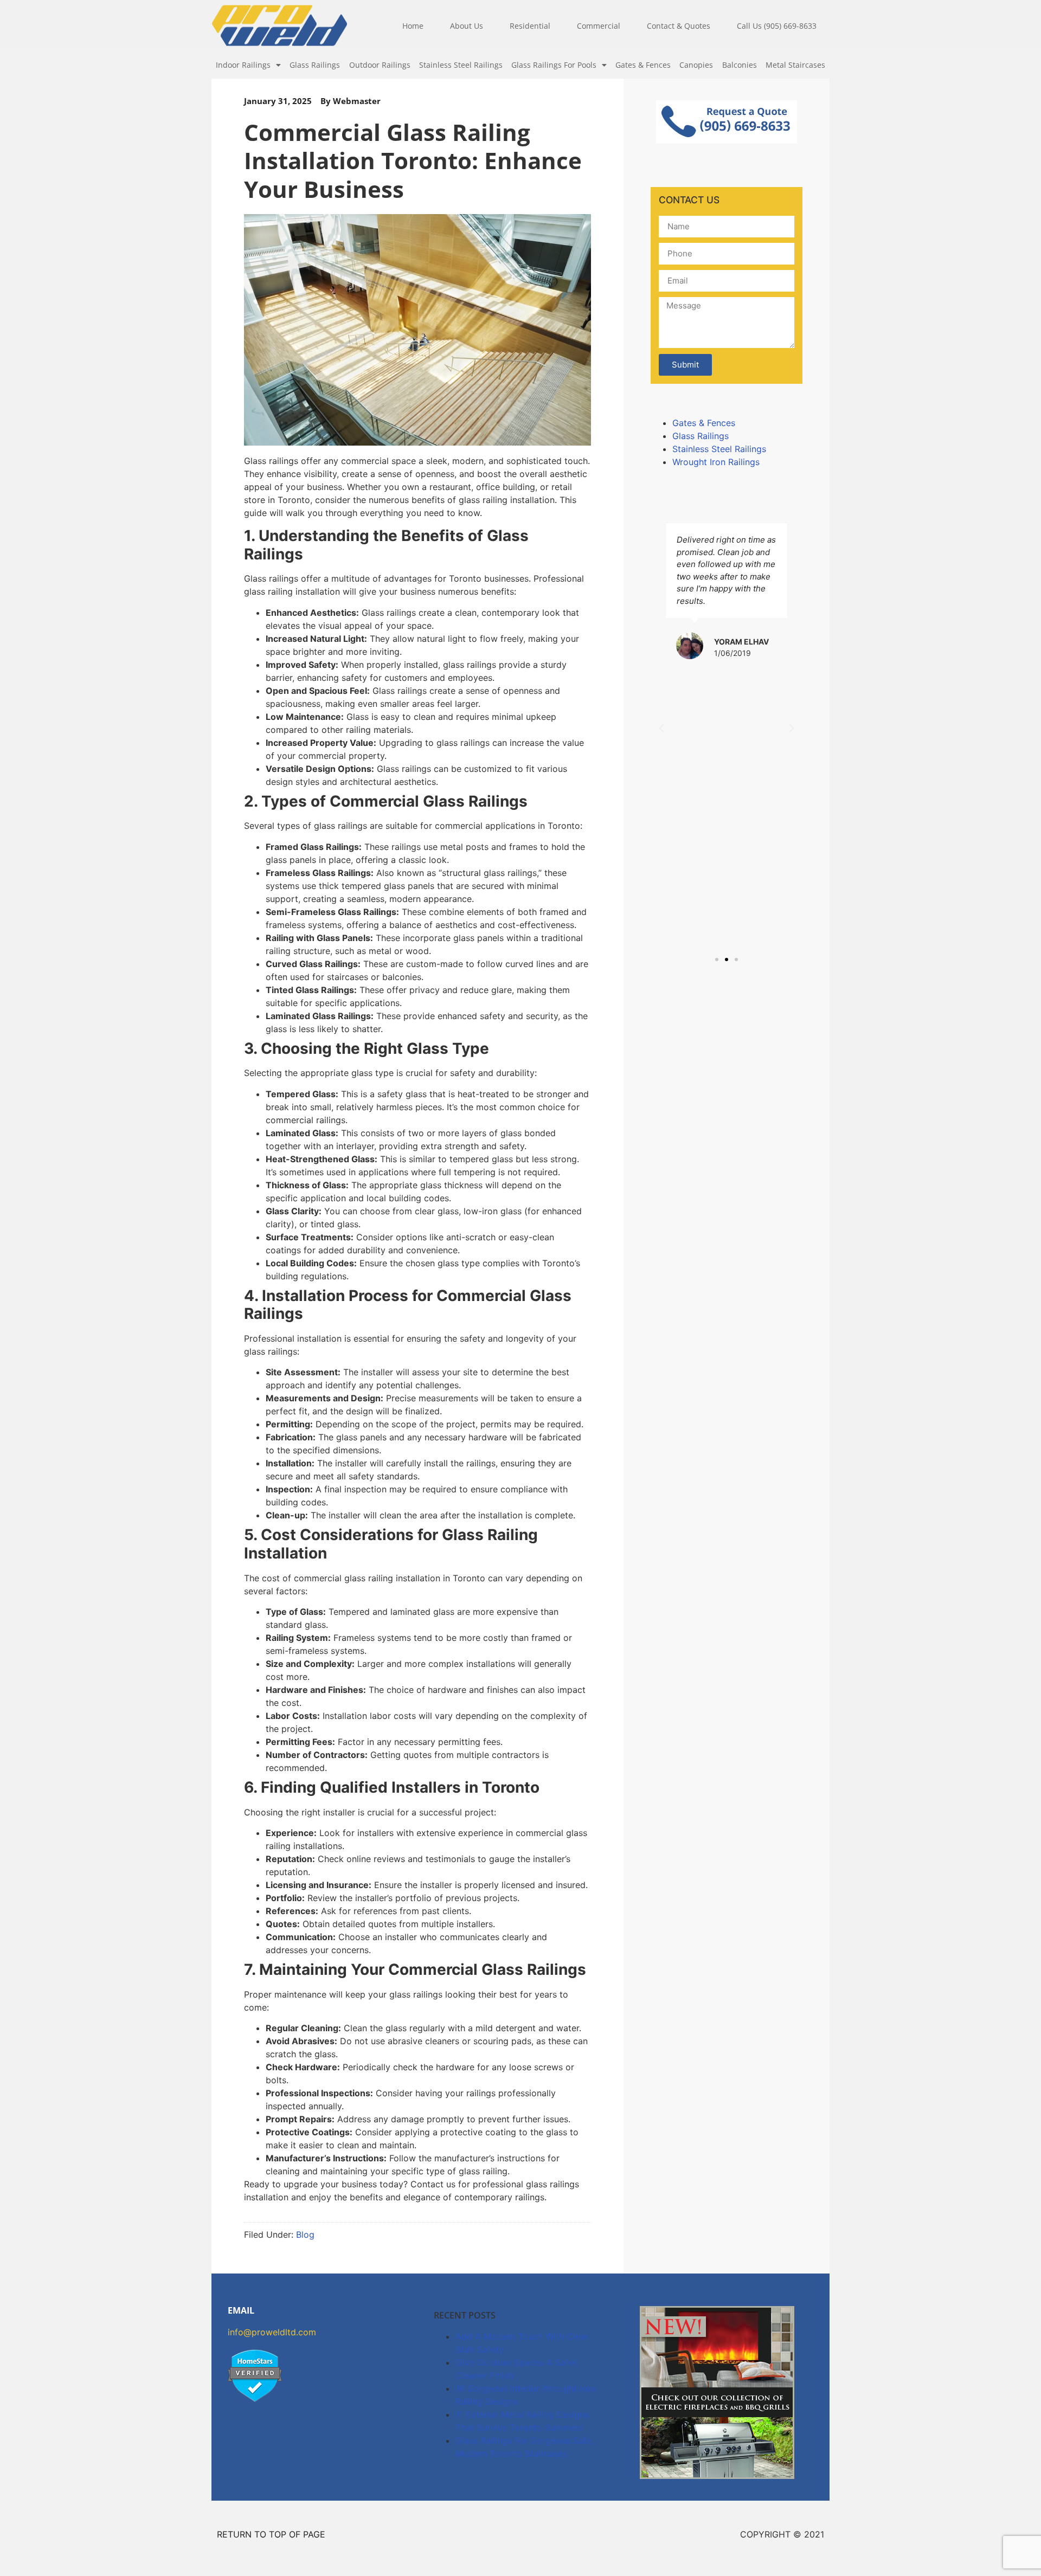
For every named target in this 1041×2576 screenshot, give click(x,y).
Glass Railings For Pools (554, 65)
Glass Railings (315, 65)
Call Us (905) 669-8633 (777, 26)
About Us (467, 26)
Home (413, 26)
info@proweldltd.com (272, 2332)
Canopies (696, 65)
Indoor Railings (243, 65)
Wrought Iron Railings (716, 462)
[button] (661, 729)
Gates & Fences (643, 65)
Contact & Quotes (679, 26)
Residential (530, 26)
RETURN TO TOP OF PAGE (271, 2534)
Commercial (599, 26)
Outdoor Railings (380, 65)
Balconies (740, 65)
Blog (305, 2234)
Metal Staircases (795, 65)
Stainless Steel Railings (461, 65)
